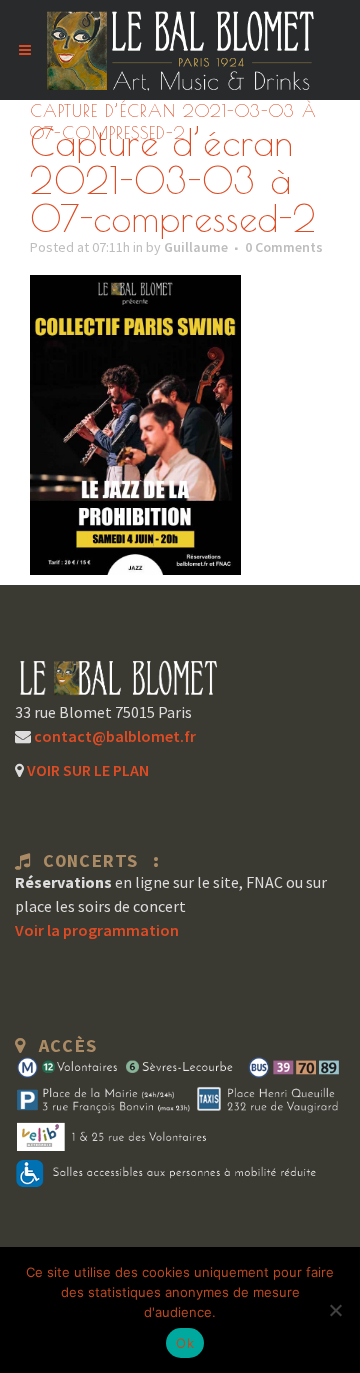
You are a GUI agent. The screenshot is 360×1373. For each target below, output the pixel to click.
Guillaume (196, 247)
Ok (185, 1343)
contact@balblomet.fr (113, 736)
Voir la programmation (97, 930)
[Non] (335, 1310)
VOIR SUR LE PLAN (86, 770)
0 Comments (284, 247)
